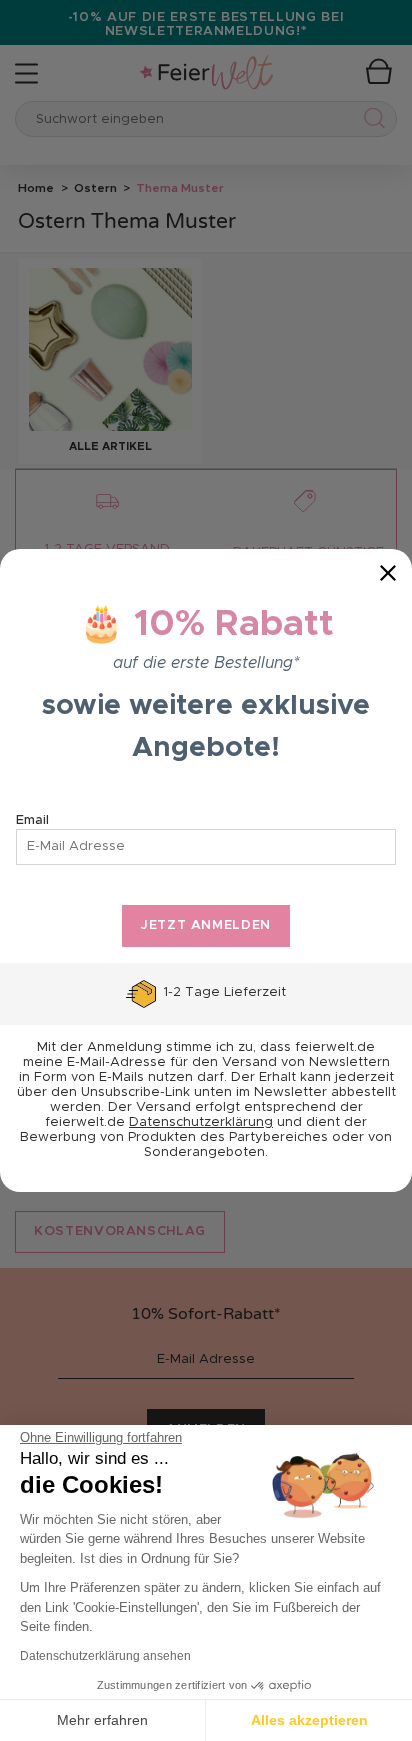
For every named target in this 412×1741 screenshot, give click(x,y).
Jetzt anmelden (206, 925)
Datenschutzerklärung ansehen (105, 1656)
